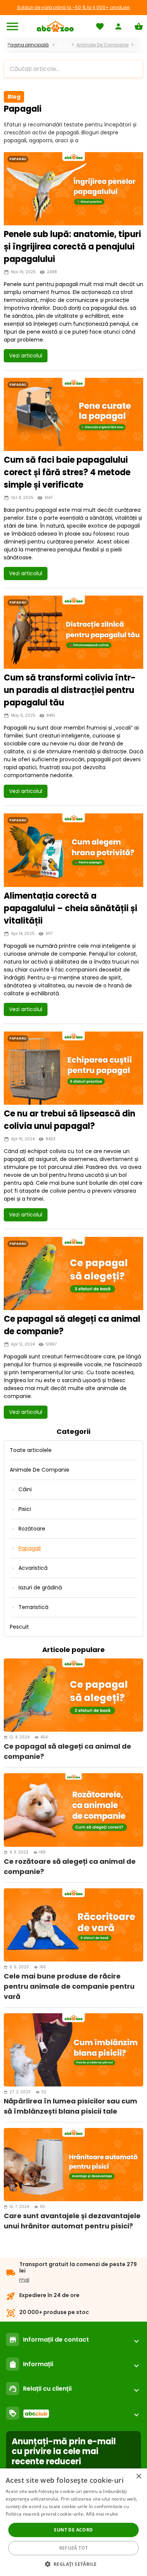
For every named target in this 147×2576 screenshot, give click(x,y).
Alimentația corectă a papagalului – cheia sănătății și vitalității (70, 908)
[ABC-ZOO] (55, 26)
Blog (64, 45)
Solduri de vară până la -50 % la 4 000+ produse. (74, 7)
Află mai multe (102, 2514)
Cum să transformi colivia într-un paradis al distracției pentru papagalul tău (70, 690)
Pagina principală (28, 45)
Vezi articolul (26, 356)
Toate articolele (31, 1450)
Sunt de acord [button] (73, 2530)
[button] (74, 2564)
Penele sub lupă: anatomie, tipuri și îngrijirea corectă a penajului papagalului (72, 247)
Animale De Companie (103, 45)
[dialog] (73, 2522)
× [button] (139, 2477)
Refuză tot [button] (74, 2548)
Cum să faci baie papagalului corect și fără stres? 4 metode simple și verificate (67, 472)
